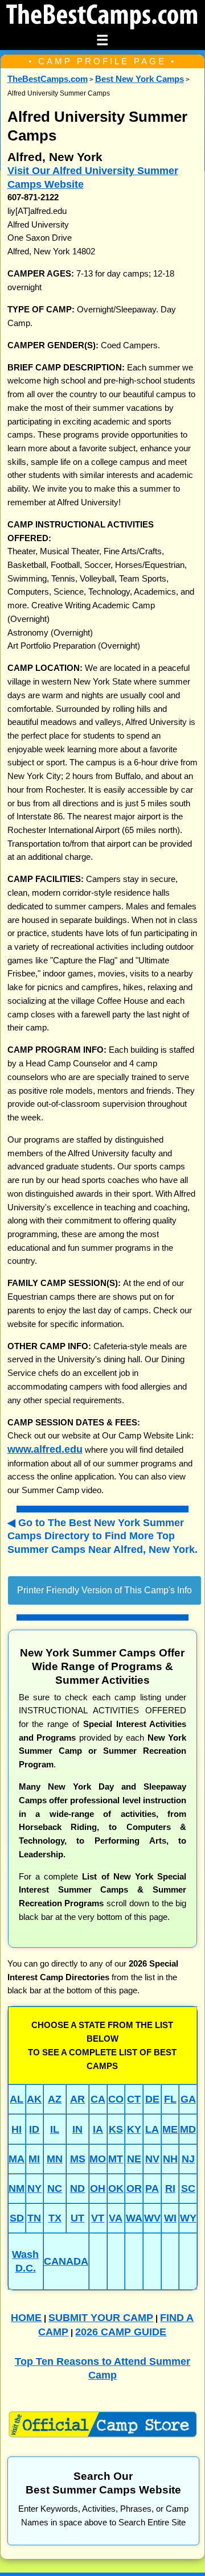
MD (188, 2129)
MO (98, 2159)
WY (188, 2218)
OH (98, 2188)
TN (34, 2218)
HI (17, 2129)
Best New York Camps (140, 79)
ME (170, 2129)
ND (77, 2188)
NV (152, 2159)
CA (98, 2099)
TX (55, 2218)
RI (170, 2188)
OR (134, 2188)
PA (152, 2188)
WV (152, 2218)
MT (116, 2159)
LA (152, 2129)
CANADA (66, 2261)
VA (116, 2218)
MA (17, 2159)
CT (134, 2099)
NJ (188, 2159)
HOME (26, 2317)
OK (116, 2188)
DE (152, 2099)
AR (77, 2099)
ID (34, 2129)
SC (188, 2188)
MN (55, 2159)
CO (116, 2099)
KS (116, 2129)
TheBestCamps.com (48, 79)
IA (98, 2129)
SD (17, 2218)
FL (170, 2099)
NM (17, 2188)
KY (134, 2129)
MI (34, 2159)
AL (17, 2099)
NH (170, 2159)
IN (77, 2129)
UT (77, 2218)
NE (134, 2159)
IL (55, 2129)
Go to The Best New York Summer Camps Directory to (102, 1536)
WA (134, 2218)
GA (188, 2099)
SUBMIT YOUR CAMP (101, 2317)
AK (34, 2099)
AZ (55, 2099)
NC (55, 2188)
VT (98, 2218)
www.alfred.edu (45, 1449)
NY (34, 2188)
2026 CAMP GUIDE (121, 2332)
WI (170, 2218)
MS (78, 2159)
